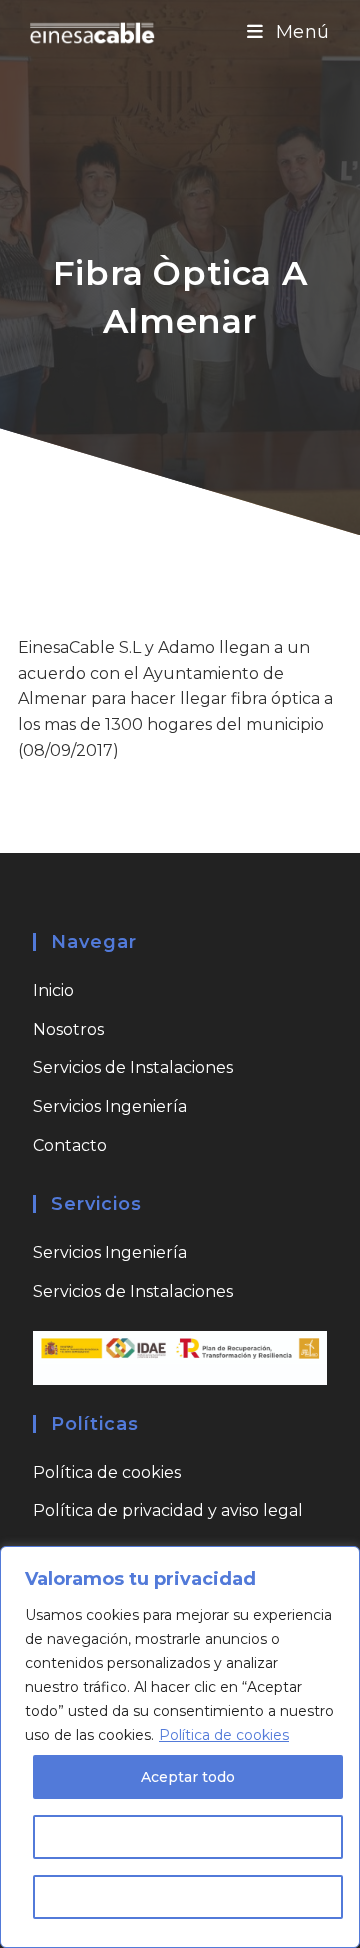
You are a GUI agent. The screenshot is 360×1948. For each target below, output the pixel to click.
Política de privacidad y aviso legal (168, 1510)
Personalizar (188, 1837)
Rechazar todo (188, 1897)
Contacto (70, 1145)
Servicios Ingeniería (110, 1106)
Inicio (53, 990)
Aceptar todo (188, 1777)
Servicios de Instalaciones (133, 1067)
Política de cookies (224, 1735)
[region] (180, 1747)
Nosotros (68, 1029)
